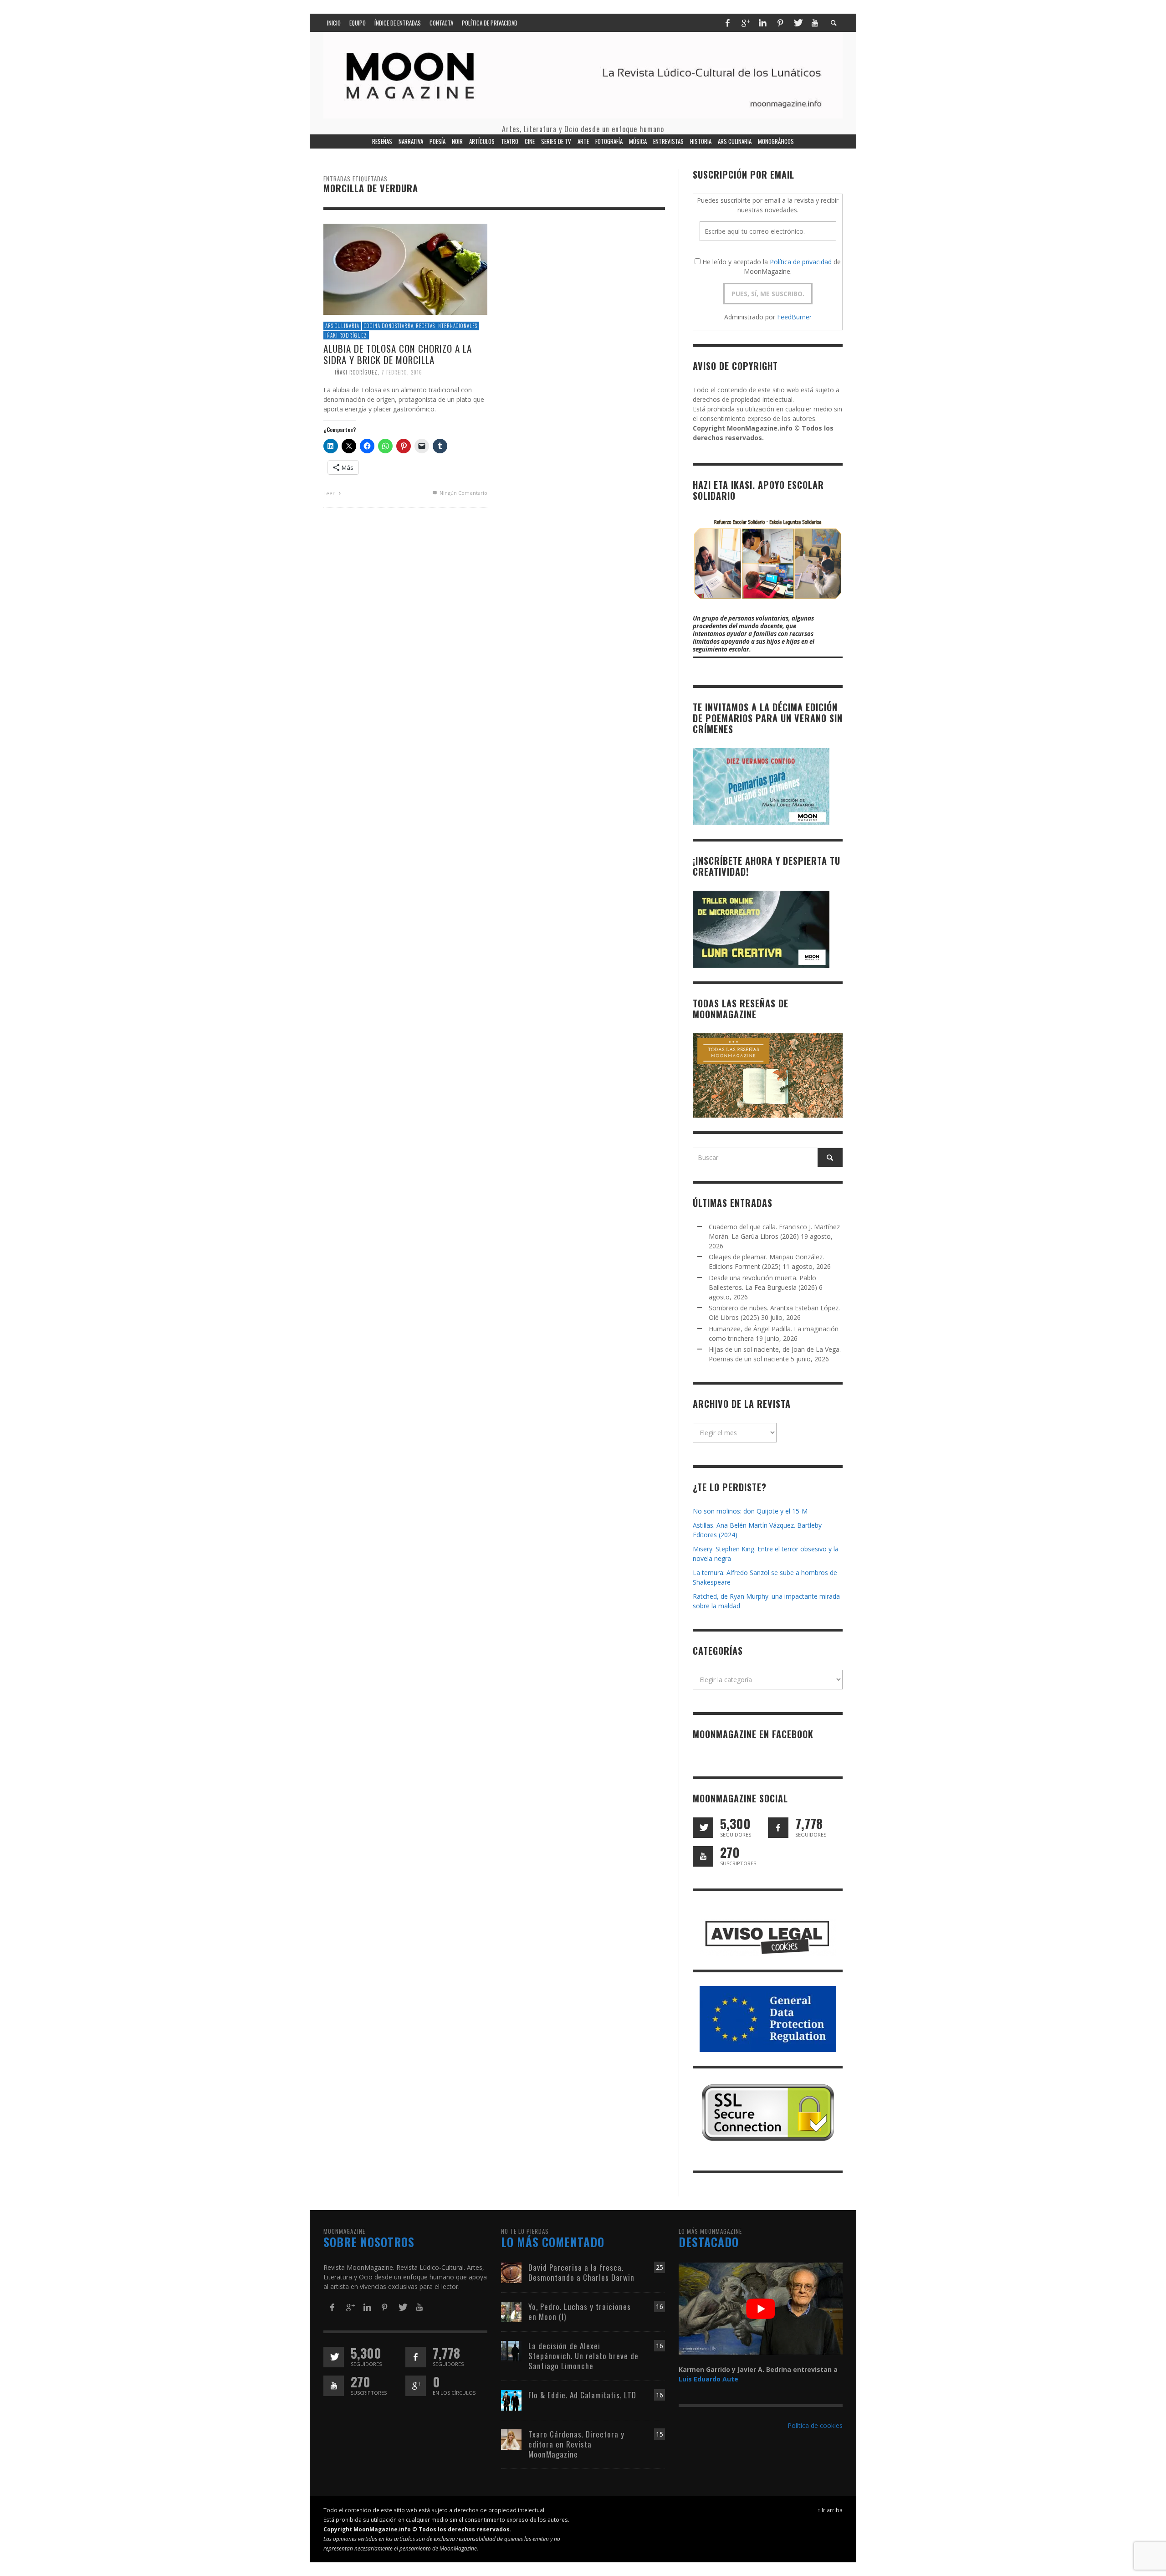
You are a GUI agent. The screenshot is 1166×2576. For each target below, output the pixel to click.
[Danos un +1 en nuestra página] (416, 2386)
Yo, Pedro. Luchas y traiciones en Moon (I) (580, 2312)
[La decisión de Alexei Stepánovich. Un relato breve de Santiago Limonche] (511, 2350)
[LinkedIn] (762, 23)
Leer (330, 493)
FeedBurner (794, 317)
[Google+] (745, 23)
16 (660, 2307)
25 (660, 2267)
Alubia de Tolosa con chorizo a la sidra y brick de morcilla (398, 354)
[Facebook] (727, 23)
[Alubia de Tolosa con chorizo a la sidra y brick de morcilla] (405, 269)
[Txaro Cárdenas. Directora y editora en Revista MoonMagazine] (511, 2439)
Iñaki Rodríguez (346, 335)
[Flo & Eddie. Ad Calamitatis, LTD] (511, 2399)
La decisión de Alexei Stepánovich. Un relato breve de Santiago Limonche (583, 2356)
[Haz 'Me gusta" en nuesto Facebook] (778, 1828)
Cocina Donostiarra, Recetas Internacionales (421, 326)
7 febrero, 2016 (402, 372)
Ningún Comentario (463, 493)
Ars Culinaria (342, 326)
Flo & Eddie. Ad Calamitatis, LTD (582, 2395)
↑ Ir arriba (830, 2510)
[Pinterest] (780, 23)
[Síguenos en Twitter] (703, 1828)
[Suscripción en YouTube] (703, 1856)
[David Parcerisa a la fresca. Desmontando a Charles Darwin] (511, 2272)
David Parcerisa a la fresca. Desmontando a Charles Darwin (581, 2272)
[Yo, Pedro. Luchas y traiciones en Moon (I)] (511, 2311)
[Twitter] (798, 23)
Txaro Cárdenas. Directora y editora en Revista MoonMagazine (576, 2444)
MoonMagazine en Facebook (753, 1734)
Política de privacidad (801, 262)
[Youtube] (815, 23)
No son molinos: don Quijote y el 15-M (750, 1511)
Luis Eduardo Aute (708, 2379)
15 (660, 2434)
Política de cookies (815, 2425)
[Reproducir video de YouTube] (761, 2309)
